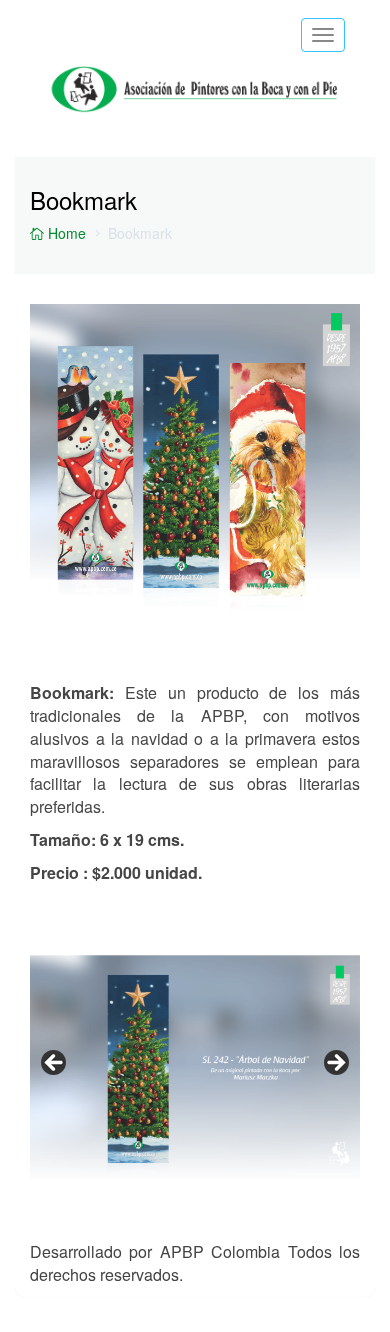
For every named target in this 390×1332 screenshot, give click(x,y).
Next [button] (335, 1064)
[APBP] (195, 71)
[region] (195, 1069)
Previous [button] (55, 1064)
